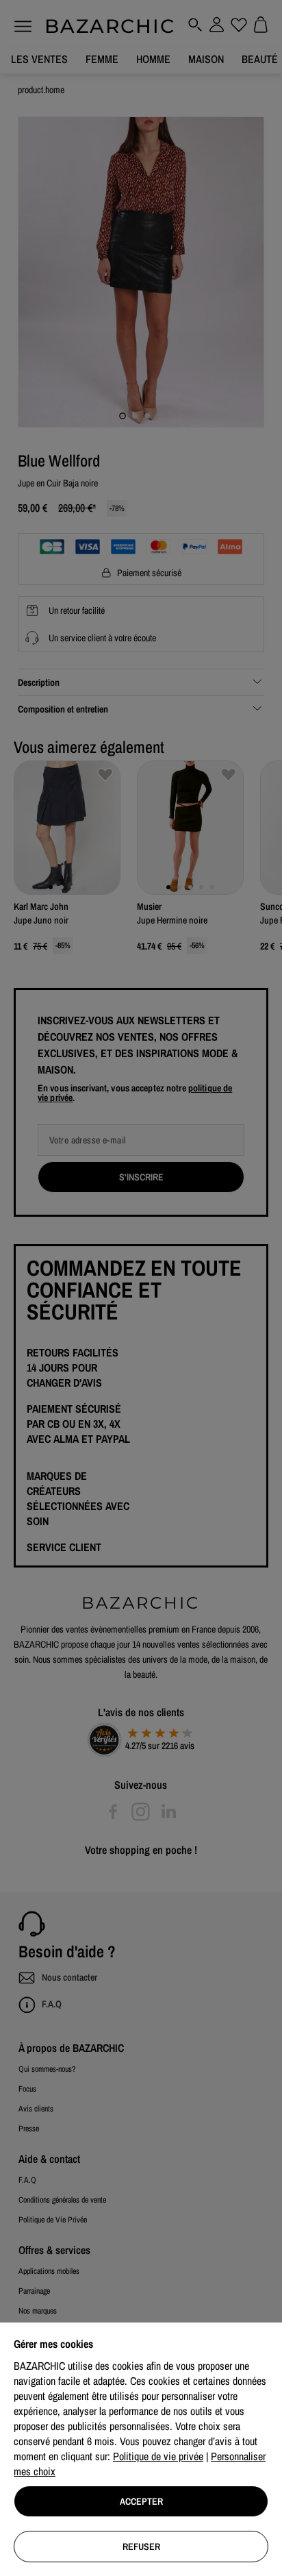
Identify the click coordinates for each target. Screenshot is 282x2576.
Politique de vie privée (158, 2456)
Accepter (141, 2501)
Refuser (141, 2547)
